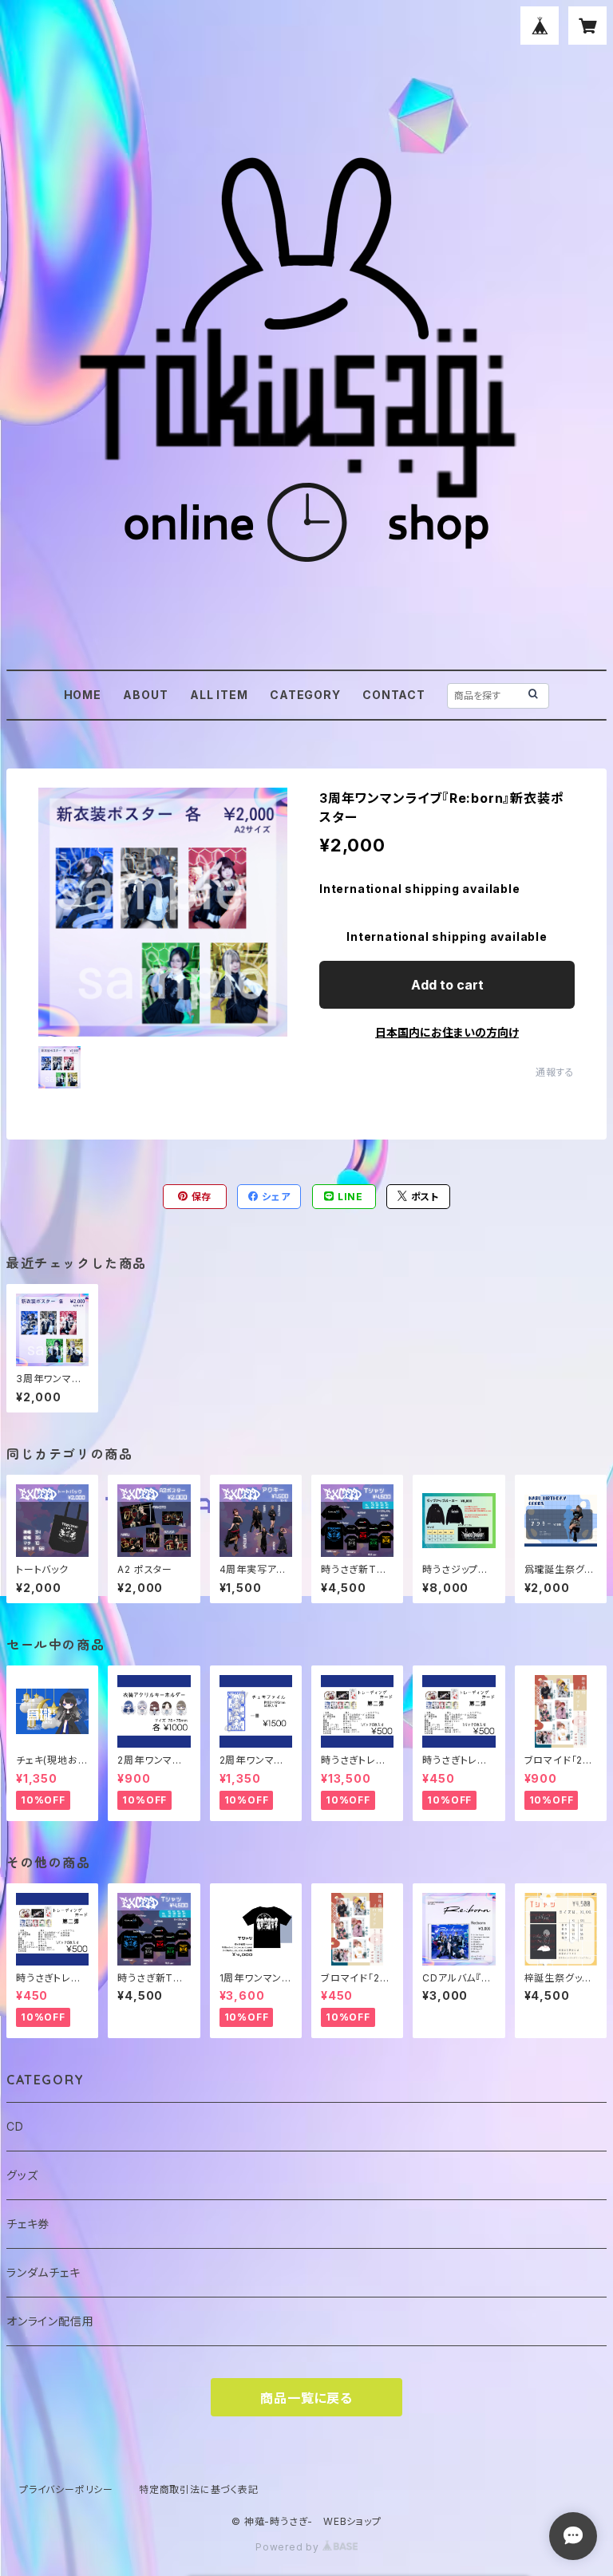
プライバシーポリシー (66, 2489)
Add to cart (447, 985)
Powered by (289, 2547)
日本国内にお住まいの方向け (447, 1032)
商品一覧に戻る (306, 2398)
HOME (83, 695)
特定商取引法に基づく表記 (199, 2489)
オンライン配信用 (50, 2321)
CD (15, 2126)
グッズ (22, 2175)
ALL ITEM (219, 695)
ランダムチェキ (44, 2272)
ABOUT (145, 695)
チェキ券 (28, 2224)
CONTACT (394, 695)
